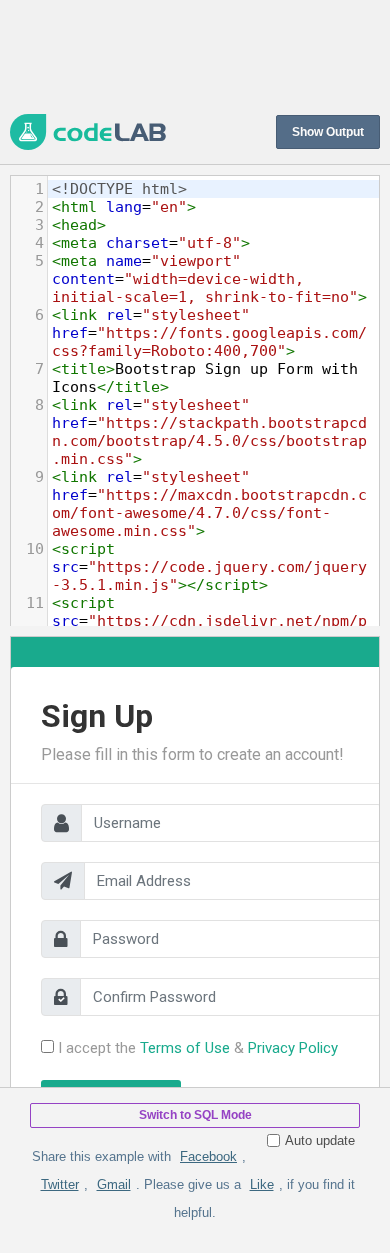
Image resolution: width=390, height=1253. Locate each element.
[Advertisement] (195, 55)
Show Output (328, 132)
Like (262, 1184)
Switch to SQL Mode (195, 1115)
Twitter (60, 1184)
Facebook (208, 1156)
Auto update (320, 1140)
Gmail (114, 1184)
